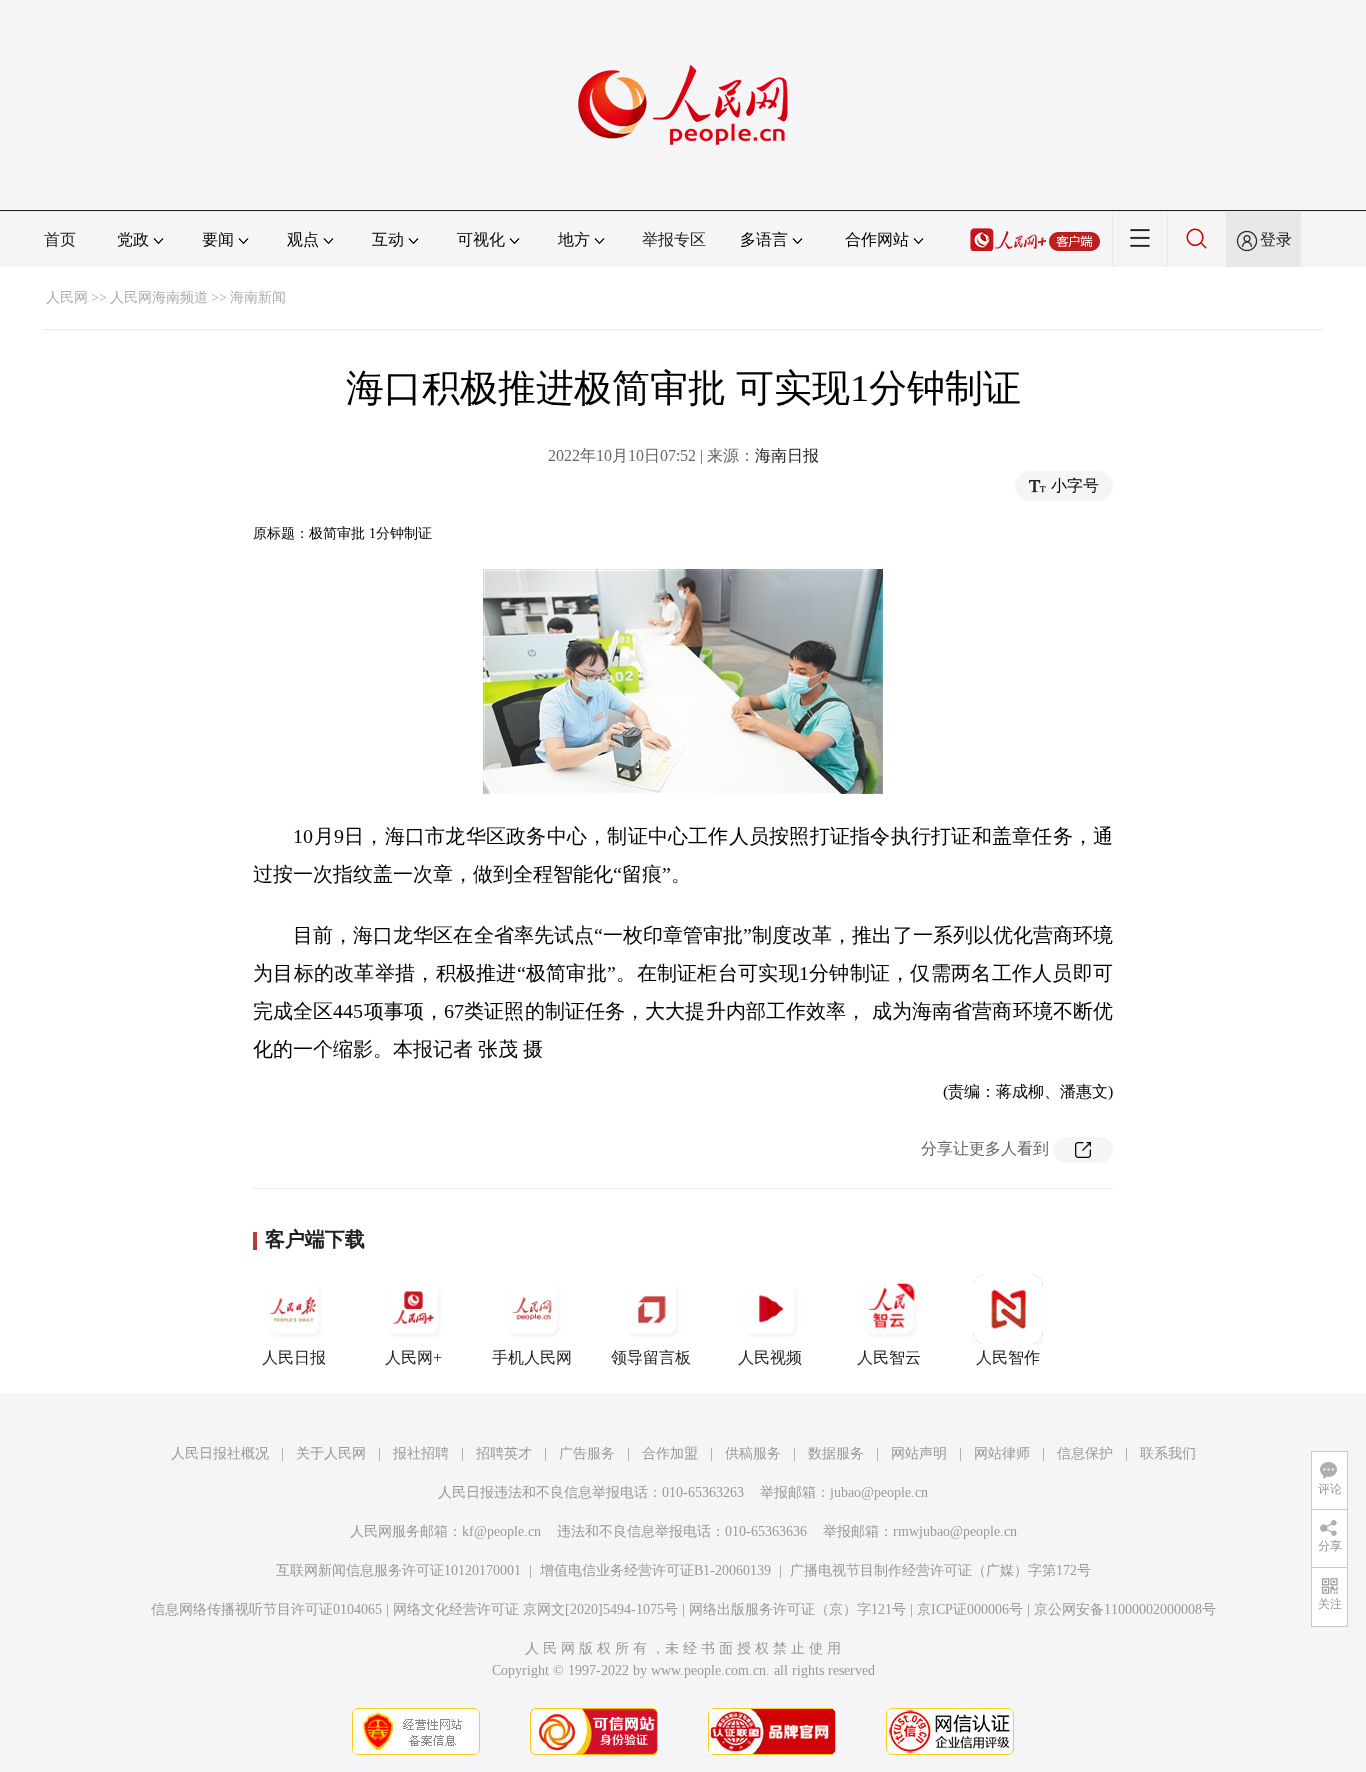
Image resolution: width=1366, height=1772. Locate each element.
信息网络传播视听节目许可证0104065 (266, 1609)
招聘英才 (504, 1453)
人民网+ (413, 1357)
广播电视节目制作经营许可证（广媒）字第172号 (940, 1570)
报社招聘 (421, 1453)
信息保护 (1085, 1453)
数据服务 (836, 1453)
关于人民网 (331, 1453)
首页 (60, 239)
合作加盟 (670, 1453)
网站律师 (1002, 1453)
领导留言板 (651, 1357)
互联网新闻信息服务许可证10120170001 (398, 1570)
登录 (1276, 239)
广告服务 (587, 1453)
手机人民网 (532, 1357)
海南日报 (787, 455)
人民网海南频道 (159, 297)
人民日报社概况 (220, 1453)
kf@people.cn (501, 1531)
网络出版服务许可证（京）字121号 (797, 1609)
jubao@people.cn (879, 1492)
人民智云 (889, 1357)
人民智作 (1008, 1357)
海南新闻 (258, 297)
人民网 (67, 297)
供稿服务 (753, 1453)
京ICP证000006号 (970, 1609)
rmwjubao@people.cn (955, 1531)
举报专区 (674, 239)
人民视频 (770, 1357)
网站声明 (919, 1453)
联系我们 (1168, 1453)
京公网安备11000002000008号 (1125, 1609)
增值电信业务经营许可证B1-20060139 (655, 1570)
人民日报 (294, 1357)
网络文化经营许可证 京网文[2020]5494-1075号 (535, 1609)
